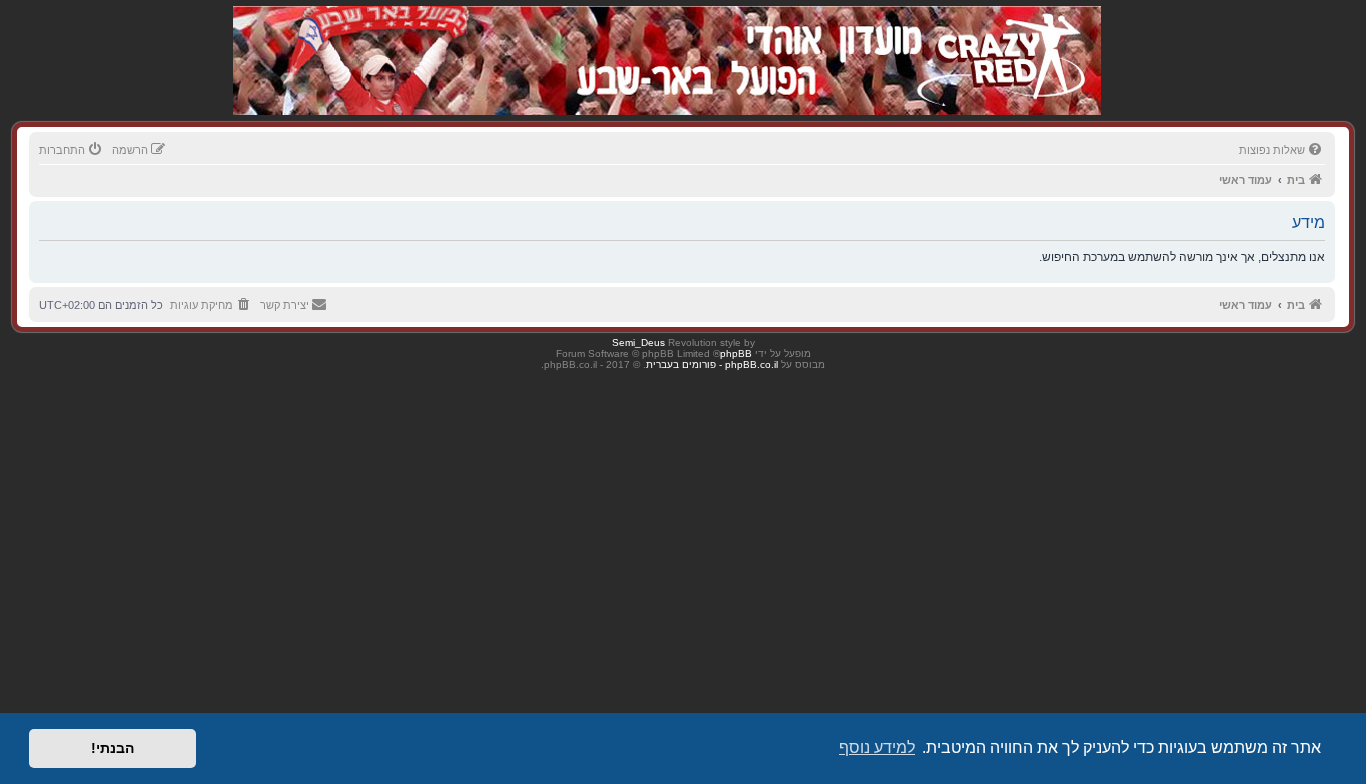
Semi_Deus (638, 342)
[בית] (995, 39)
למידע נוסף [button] (877, 747)
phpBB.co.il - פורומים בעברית (712, 364)
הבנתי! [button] (112, 748)
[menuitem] (1282, 150)
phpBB (736, 353)
